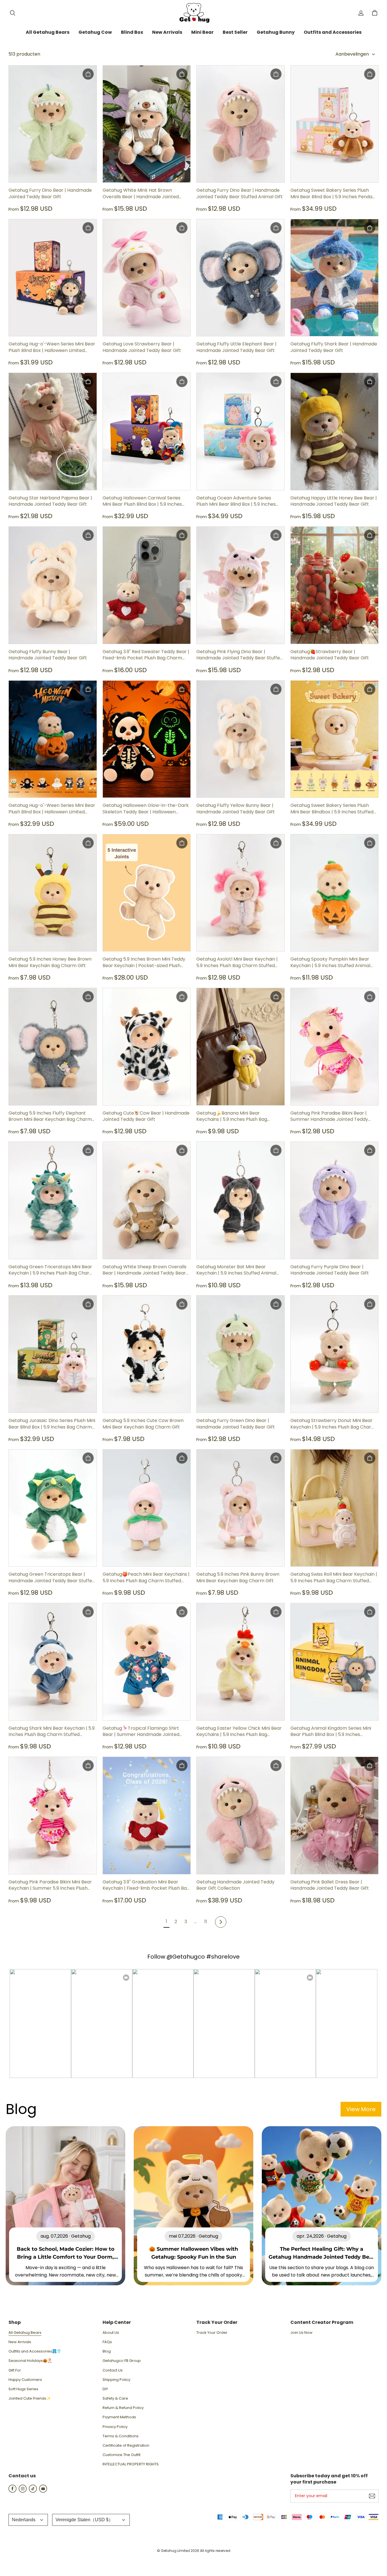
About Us (111, 2333)
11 (206, 1922)
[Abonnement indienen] (372, 2496)
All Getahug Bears (25, 2333)
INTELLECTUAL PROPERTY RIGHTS (131, 2464)
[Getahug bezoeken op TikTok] (33, 2491)
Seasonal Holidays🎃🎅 (30, 2361)
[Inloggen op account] (361, 13)
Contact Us (113, 2370)
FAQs (107, 2342)
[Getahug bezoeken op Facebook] (12, 2491)
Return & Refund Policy (123, 2408)
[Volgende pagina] (221, 1922)
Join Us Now (301, 2333)
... (196, 1922)
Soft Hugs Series (23, 2389)
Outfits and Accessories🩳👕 (35, 2351)
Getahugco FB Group (122, 2361)
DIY (105, 2389)
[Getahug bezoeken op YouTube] (43, 2491)
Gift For (15, 2370)
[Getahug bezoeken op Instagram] (23, 2491)
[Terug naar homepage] (193, 13)
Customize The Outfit (122, 2455)
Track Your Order (212, 2333)
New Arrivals (20, 2342)
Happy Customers (25, 2380)
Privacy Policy (115, 2427)
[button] (12, 13)
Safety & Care (115, 2398)
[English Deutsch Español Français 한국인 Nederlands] (28, 2520)
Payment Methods (119, 2417)
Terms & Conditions (121, 2436)
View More (361, 2109)
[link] (48, 33)
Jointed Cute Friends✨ (30, 2398)
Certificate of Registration (126, 2446)
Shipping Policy (116, 2380)
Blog (107, 2351)
